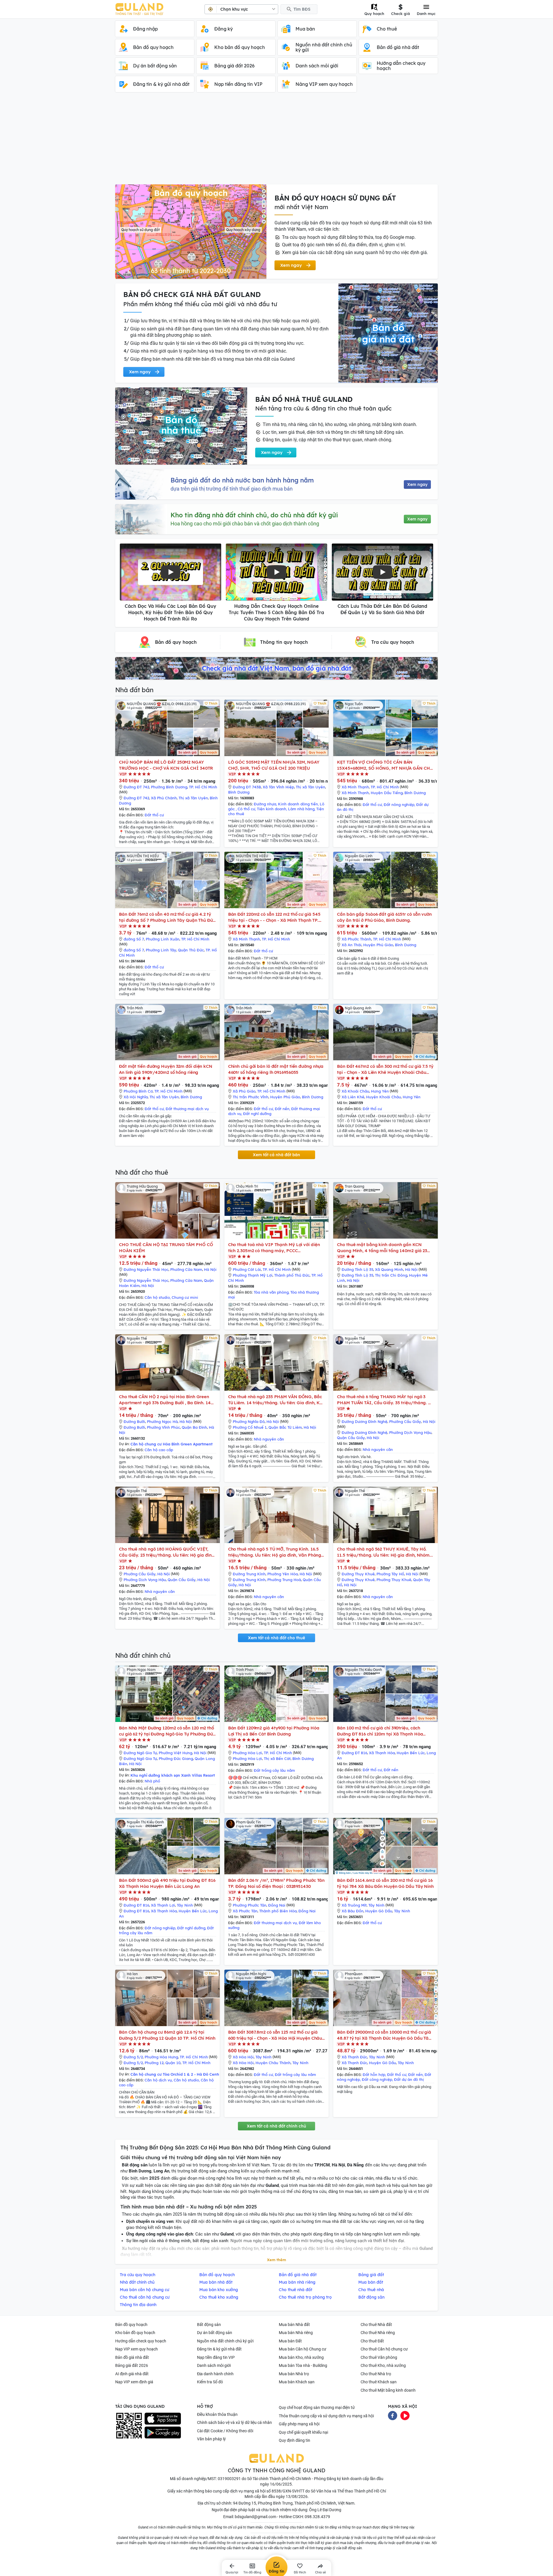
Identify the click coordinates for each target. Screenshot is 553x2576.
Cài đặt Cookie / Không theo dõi (225, 2431)
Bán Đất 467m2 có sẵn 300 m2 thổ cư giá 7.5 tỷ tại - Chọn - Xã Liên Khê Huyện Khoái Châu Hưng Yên (385, 1069)
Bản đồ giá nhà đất (132, 2357)
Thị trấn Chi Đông (391, 1275)
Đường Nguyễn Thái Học (146, 1269)
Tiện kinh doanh (272, 809)
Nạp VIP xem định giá (134, 2382)
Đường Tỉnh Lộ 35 (357, 1269)
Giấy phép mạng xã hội (299, 2424)
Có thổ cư (246, 809)
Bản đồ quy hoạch (131, 2325)
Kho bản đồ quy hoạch (135, 2333)
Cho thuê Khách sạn (379, 2382)
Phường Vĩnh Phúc (163, 1427)
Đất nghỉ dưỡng (257, 1114)
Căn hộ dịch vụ (158, 2080)
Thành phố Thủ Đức (292, 1275)
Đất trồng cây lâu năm (274, 1770)
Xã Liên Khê (353, 1097)
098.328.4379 (317, 2517)
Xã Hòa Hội (243, 2057)
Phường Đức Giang (176, 1759)
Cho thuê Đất (372, 2341)
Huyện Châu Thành (273, 2063)
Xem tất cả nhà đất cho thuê (276, 1638)
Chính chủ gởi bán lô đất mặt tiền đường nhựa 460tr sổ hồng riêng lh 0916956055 (276, 1069)
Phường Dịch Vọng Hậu (410, 1432)
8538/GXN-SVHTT (288, 2491)
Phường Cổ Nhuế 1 (250, 1427)
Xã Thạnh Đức (354, 2057)
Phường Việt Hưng (175, 1753)
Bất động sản (209, 2325)
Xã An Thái (352, 945)
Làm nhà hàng (301, 809)
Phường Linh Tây (161, 950)
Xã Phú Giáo (244, 1091)
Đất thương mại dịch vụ (187, 1109)
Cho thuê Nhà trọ (376, 2374)
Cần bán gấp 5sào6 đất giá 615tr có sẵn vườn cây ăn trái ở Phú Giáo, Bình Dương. (384, 917)
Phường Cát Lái (247, 1269)
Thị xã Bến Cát (277, 1759)
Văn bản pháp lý (211, 2439)
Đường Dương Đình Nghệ (364, 1422)
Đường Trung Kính (249, 1574)
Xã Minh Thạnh (355, 787)
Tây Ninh (185, 1905)
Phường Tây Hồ (390, 1574)
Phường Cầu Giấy (405, 1422)
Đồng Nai (277, 1905)
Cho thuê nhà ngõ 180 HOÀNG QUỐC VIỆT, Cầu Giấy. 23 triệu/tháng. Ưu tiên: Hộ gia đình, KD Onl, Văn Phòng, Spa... (167, 1552)
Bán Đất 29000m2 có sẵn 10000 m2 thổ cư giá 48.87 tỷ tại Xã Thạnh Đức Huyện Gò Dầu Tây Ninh (384, 2035)
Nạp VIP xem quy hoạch (137, 2349)
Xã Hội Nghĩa (136, 1097)
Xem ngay (417, 484)
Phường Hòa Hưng (161, 2057)
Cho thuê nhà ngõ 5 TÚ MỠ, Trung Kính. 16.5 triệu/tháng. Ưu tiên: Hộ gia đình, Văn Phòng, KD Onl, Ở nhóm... (275, 1552)
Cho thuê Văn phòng (379, 2357)
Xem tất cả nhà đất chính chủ (276, 2126)
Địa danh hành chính (215, 2374)
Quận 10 (173, 2063)
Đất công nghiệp (377, 2079)
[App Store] (163, 2419)
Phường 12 (154, 2063)
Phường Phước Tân (250, 1905)
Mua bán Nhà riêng (296, 2333)
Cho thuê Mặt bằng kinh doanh (388, 2390)
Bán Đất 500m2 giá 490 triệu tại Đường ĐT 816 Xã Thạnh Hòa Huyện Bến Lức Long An (167, 1883)
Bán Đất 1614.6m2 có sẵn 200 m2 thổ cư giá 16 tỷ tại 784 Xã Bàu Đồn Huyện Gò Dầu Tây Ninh (385, 1883)
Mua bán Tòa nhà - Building (303, 2365)
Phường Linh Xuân (163, 939)
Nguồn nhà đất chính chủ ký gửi (225, 2341)
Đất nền (282, 1109)
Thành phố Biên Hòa (278, 1911)
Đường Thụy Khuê (358, 1574)
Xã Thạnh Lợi (163, 1905)
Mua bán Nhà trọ (294, 2374)
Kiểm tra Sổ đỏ (210, 2382)
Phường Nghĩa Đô (249, 1422)
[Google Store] (163, 2433)
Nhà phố (152, 1781)
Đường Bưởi (134, 1422)
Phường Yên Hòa (283, 1574)
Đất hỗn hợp (374, 2075)
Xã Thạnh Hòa (382, 1753)
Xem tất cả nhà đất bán (276, 1155)
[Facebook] (393, 2415)
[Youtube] (405, 2415)
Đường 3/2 (133, 2057)
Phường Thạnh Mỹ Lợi (253, 1275)
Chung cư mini (185, 1297)
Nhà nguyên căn (269, 1439)
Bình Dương (239, 792)
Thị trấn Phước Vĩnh (251, 1097)
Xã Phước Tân (245, 1911)
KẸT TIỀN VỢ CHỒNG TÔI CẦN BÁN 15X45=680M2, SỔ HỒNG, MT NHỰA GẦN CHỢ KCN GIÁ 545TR (385, 765)
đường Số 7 (134, 939)
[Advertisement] (276, 141)
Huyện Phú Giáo (378, 945)
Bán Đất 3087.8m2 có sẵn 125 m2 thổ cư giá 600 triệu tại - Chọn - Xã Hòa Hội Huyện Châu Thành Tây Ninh (275, 2035)
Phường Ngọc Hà (162, 1422)
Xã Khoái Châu (355, 1091)
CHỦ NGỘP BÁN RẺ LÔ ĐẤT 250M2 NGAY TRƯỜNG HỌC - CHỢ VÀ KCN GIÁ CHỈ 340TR (166, 765)
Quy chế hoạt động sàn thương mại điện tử (317, 2407)
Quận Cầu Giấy (351, 1438)
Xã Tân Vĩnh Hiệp (278, 787)
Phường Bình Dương (169, 787)
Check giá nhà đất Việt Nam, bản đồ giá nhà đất (276, 668)
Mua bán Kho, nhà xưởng (301, 2357)
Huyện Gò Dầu (379, 1911)
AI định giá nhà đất (132, 2374)
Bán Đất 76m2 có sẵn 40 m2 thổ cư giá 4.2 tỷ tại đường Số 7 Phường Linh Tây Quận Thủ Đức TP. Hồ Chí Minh (167, 917)
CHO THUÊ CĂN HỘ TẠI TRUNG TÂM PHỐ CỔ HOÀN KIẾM (166, 1248)
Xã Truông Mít (354, 1905)
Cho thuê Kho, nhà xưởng (383, 2365)
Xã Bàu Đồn (353, 1911)
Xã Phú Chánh (164, 798)
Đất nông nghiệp (399, 805)
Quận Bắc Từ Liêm (285, 1427)
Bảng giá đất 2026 (132, 2365)
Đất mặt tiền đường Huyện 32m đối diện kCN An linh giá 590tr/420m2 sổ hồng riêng (166, 1069)
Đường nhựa (265, 804)
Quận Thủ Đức (191, 950)
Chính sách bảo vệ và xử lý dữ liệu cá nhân (234, 2422)
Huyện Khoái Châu (383, 1097)
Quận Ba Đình (194, 1427)
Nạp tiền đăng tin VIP (216, 2357)
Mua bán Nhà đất (294, 2325)
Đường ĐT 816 (354, 1753)
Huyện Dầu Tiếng (387, 793)
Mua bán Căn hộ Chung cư (303, 2349)
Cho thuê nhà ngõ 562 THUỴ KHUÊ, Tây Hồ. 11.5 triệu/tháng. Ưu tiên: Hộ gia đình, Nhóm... (385, 1552)
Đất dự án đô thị (409, 2079)
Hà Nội (210, 1269)
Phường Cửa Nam (186, 1269)
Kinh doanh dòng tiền (298, 804)
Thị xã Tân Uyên (193, 798)
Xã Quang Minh (389, 1269)
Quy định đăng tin (295, 2440)
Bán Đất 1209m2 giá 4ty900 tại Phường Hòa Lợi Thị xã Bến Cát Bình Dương (274, 1731)
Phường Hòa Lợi (247, 1753)
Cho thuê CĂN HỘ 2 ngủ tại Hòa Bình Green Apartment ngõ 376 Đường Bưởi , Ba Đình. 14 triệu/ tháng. (165, 1400)
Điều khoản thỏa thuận (217, 2414)
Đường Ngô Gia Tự (140, 1753)
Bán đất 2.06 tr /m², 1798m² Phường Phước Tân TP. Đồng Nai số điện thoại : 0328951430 (276, 1883)
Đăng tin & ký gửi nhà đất (219, 2349)
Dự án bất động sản (215, 2333)
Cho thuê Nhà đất (376, 2325)
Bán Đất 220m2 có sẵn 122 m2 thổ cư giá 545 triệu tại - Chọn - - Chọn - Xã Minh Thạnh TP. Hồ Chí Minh (274, 917)
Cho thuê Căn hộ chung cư (384, 2349)
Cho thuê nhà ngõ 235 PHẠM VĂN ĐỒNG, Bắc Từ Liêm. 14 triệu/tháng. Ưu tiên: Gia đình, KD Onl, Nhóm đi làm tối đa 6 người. (275, 1400)
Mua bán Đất (290, 2341)
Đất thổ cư (154, 815)
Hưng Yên (380, 1091)
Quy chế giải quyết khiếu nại (303, 2432)
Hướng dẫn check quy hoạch (141, 2341)
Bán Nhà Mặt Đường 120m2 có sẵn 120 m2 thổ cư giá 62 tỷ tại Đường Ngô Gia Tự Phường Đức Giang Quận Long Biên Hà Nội (167, 1731)
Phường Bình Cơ (138, 1091)
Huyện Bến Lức (411, 1753)
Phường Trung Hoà (284, 1580)
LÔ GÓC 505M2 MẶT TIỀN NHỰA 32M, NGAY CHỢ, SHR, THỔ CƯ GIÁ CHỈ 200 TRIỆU (274, 765)
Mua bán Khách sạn (297, 2382)
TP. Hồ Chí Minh (203, 787)
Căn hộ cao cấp (159, 1450)
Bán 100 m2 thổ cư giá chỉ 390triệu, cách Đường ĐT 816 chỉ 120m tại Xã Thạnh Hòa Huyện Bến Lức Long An (380, 1731)
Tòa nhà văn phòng (271, 1292)
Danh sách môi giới (214, 2365)
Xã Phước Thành (356, 939)
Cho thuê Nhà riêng (378, 2333)
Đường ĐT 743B (247, 787)
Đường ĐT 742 (136, 787)
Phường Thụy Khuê (394, 1580)
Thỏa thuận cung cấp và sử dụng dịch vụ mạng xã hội (326, 2416)
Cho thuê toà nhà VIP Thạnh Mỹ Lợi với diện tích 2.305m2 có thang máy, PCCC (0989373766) (274, 1248)
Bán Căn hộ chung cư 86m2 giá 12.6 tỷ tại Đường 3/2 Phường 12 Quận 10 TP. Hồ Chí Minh (167, 2035)
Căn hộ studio (157, 1297)
